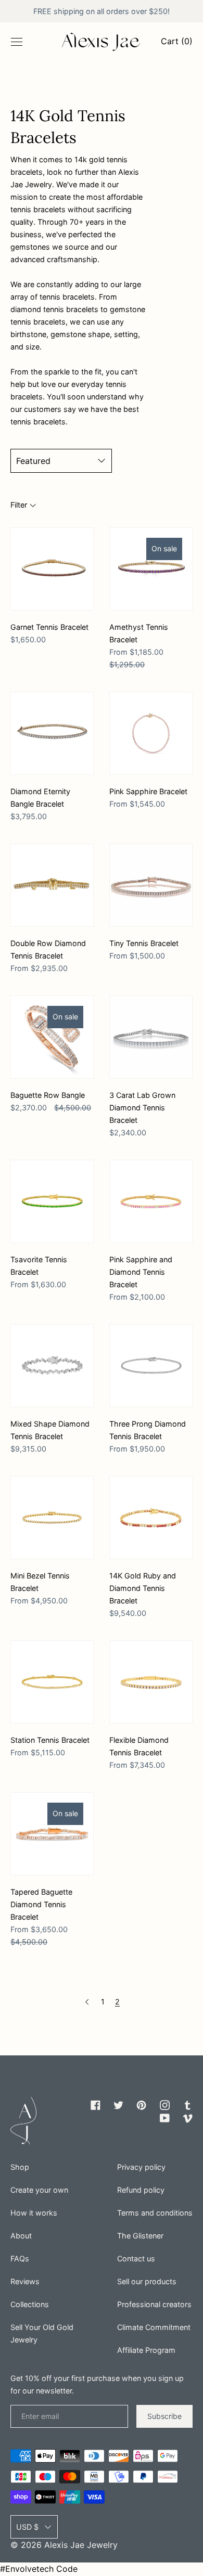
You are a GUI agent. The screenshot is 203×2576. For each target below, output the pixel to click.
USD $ (27, 2527)
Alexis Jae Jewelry (81, 2545)
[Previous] (87, 2002)
